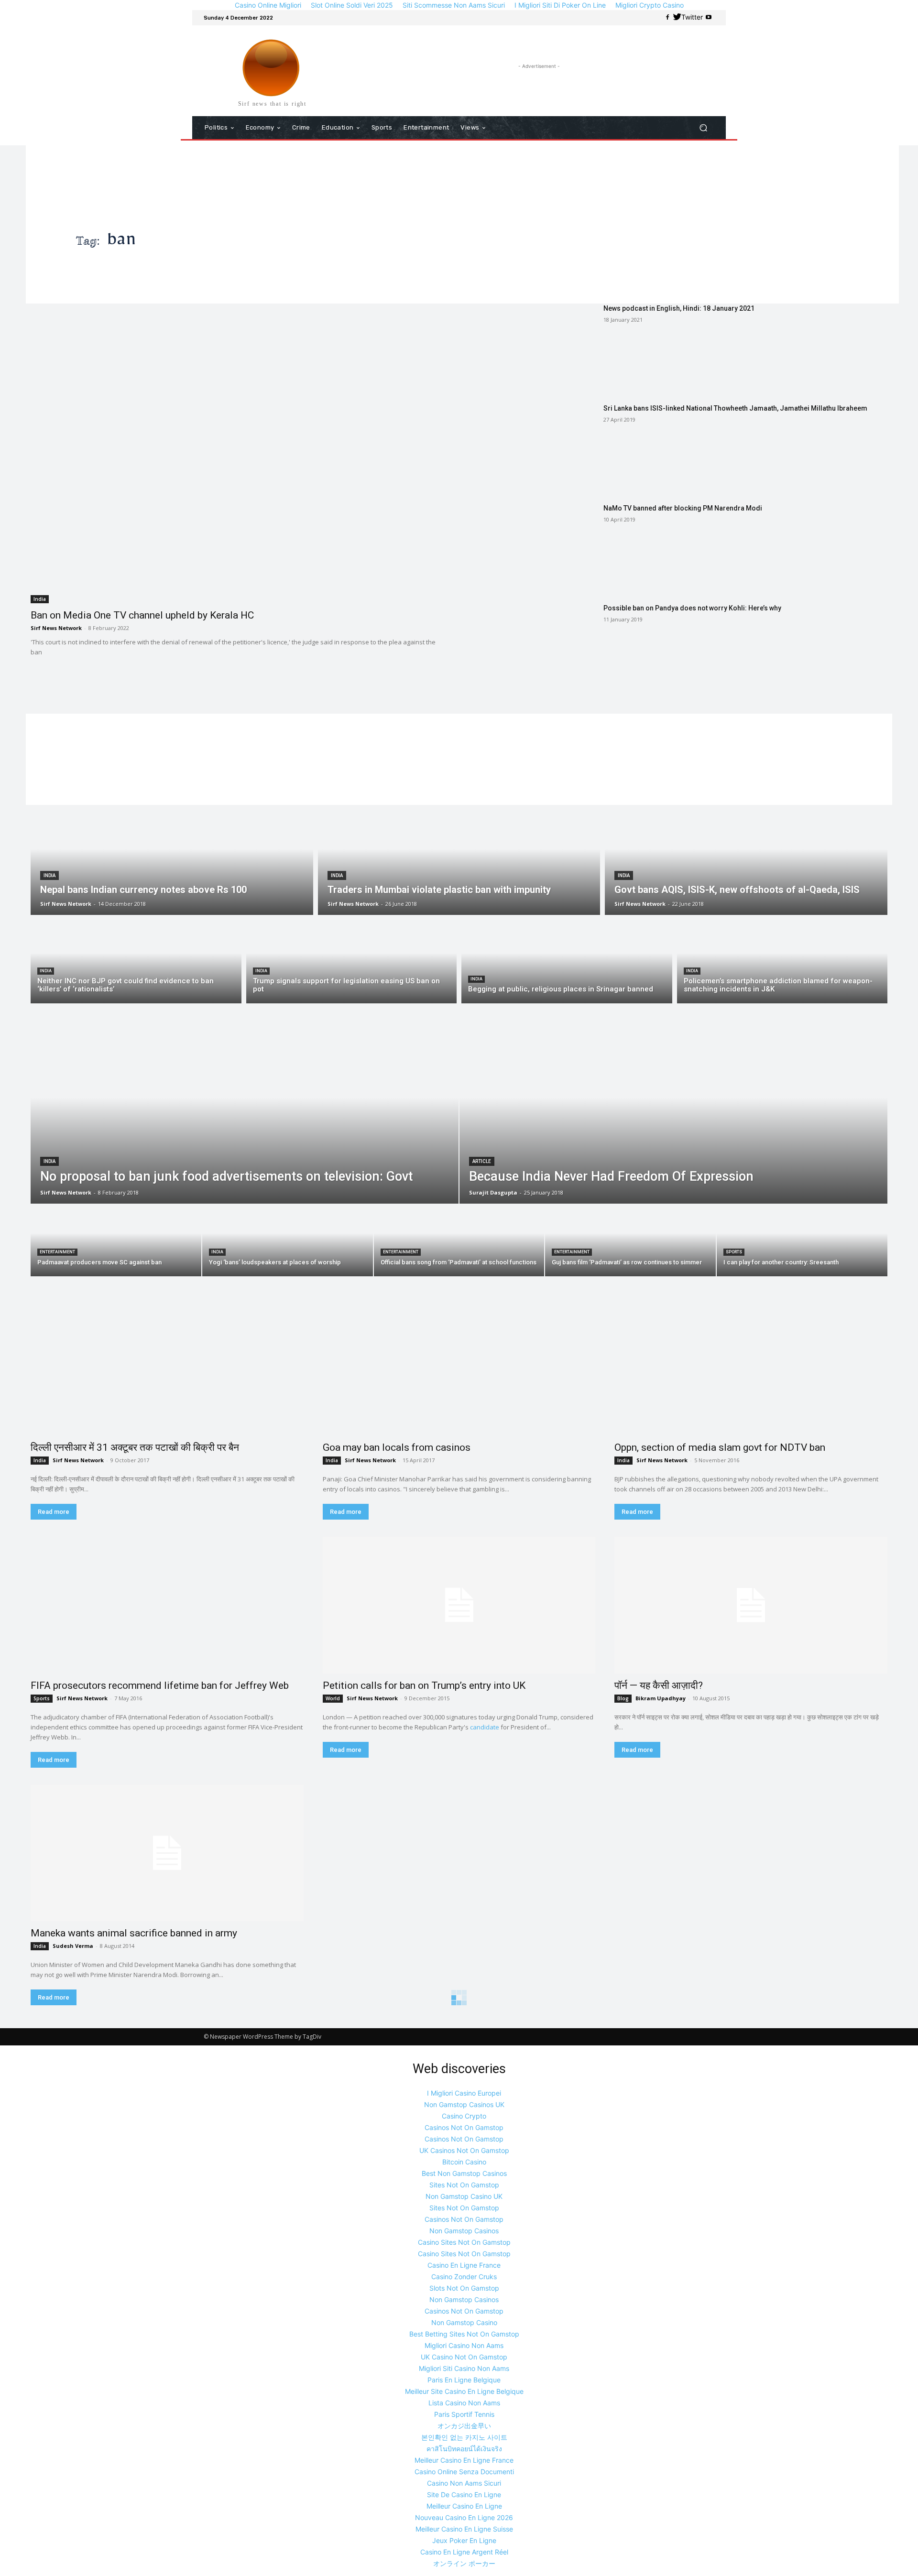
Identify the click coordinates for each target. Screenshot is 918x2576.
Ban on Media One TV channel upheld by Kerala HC (142, 615)
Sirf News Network (56, 628)
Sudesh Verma (73, 1946)
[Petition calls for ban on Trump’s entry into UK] (459, 1605)
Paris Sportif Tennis (464, 2414)
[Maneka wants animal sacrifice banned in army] (167, 1853)
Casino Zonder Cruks (464, 2277)
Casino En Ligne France (464, 2265)
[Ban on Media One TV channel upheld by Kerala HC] (239, 454)
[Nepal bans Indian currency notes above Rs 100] (172, 860)
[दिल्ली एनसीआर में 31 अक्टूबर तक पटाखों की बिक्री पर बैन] (167, 1367)
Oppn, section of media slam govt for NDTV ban (720, 1447)
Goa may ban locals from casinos (397, 1447)
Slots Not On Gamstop (464, 2288)
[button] (703, 128)
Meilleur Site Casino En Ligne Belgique (464, 2391)
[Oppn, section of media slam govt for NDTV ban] (751, 1367)
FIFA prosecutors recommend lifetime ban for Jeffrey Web (160, 1685)
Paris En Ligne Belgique (464, 2380)
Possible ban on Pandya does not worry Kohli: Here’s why (692, 608)
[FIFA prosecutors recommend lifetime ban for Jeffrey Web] (167, 1605)
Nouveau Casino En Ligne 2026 (464, 2517)
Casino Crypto (464, 2116)
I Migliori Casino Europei (464, 2093)
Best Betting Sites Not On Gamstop (464, 2334)
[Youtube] (709, 18)
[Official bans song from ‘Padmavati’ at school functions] (459, 1240)
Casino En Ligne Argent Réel (464, 2552)
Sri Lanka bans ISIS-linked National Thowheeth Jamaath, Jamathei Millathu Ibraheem (735, 408)
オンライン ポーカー (464, 2563)
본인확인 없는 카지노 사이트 (464, 2437)
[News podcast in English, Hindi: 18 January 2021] (533, 347)
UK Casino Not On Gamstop (464, 2357)
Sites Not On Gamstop (464, 2185)
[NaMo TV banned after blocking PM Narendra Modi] (533, 547)
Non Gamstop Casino (464, 2322)
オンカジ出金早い (464, 2426)
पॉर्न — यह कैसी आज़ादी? (659, 1685)
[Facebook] (667, 18)
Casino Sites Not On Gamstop (464, 2242)
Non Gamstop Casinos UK (464, 2104)
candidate (485, 1727)
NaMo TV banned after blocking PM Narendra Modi (683, 508)
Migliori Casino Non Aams (464, 2345)
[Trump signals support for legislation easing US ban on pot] (352, 962)
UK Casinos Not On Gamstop (464, 2150)
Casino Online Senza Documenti (464, 2472)
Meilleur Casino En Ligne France (464, 2460)
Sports (734, 1252)
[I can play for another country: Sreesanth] (802, 1240)
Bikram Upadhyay (661, 1698)
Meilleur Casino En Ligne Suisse (464, 2529)
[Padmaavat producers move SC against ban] (116, 1240)
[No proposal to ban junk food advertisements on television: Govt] (245, 1115)
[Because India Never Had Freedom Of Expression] (673, 1115)
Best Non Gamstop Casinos (464, 2173)
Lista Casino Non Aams (464, 2403)
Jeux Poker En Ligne (464, 2540)
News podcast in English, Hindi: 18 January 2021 (679, 308)
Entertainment (57, 1252)
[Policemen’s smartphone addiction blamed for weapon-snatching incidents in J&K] (782, 962)
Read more (54, 1512)
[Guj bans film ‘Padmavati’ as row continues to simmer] (630, 1240)
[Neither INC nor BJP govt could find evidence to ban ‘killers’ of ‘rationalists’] (136, 962)
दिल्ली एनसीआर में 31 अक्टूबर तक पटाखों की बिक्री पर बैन (135, 1447)
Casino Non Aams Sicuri (464, 2483)
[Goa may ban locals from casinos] (459, 1367)
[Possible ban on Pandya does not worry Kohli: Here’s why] (533, 647)
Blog (623, 1698)
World (333, 1698)
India (40, 599)
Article (482, 1161)
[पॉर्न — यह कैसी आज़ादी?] (751, 1605)
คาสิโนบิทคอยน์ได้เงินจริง (464, 2449)
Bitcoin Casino (464, 2162)
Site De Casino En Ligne (464, 2494)
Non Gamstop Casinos (464, 2231)
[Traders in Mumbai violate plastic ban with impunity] (459, 860)
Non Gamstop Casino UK (464, 2196)
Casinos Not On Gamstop (464, 2127)
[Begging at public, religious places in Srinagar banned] (567, 962)
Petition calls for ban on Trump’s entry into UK (424, 1685)
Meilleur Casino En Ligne (464, 2506)
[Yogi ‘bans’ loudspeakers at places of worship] (288, 1240)
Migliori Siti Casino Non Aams (464, 2368)
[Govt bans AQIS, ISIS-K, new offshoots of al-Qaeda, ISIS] (746, 860)
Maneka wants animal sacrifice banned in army (134, 1933)
